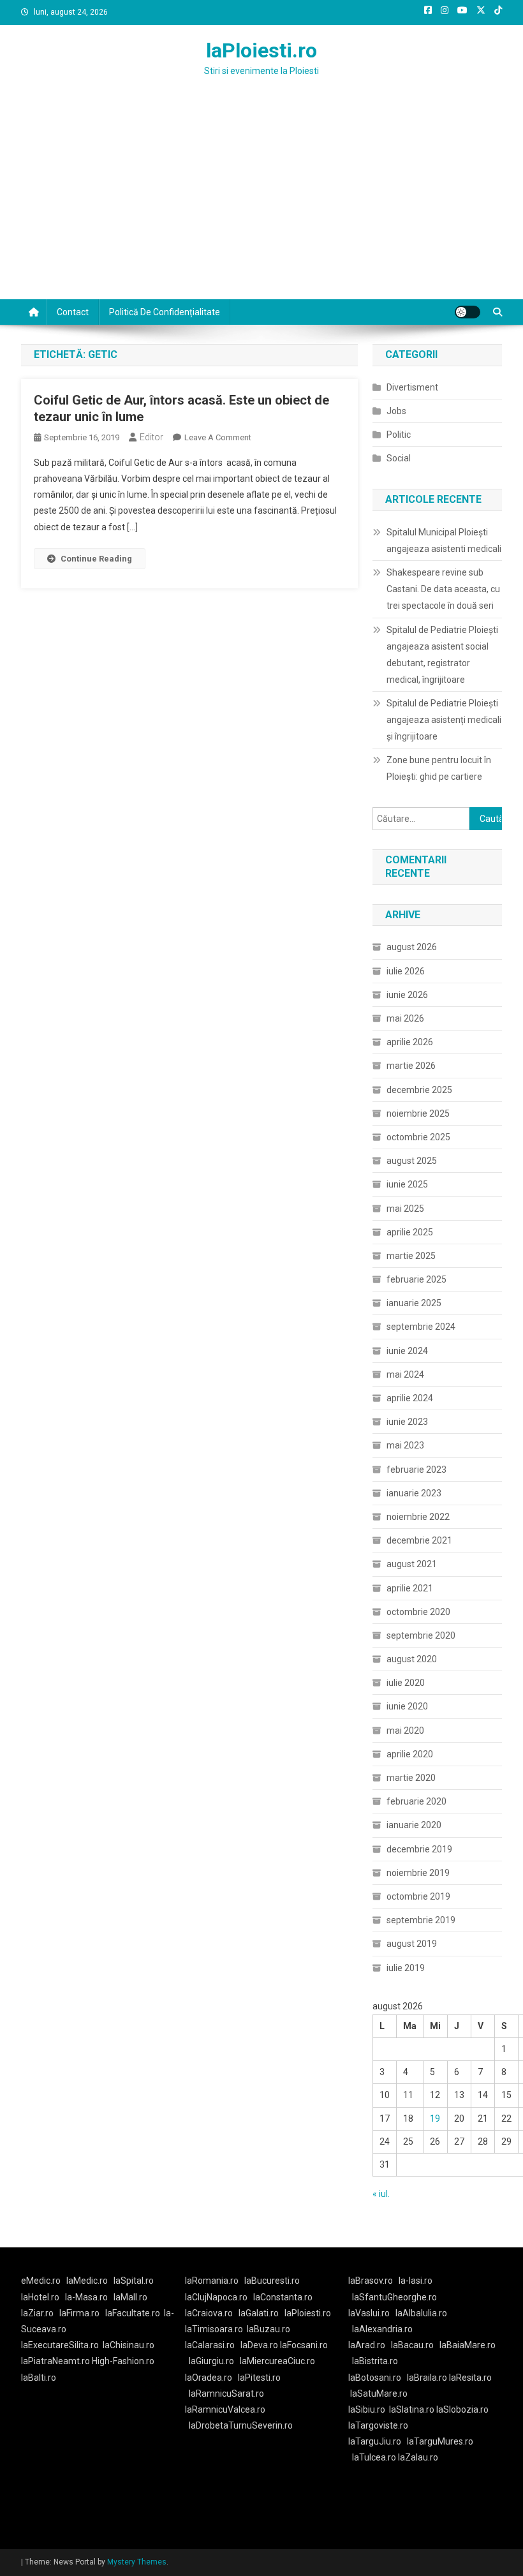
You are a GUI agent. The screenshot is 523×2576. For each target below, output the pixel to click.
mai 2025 (405, 1209)
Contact (73, 312)
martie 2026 (411, 1066)
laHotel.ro (40, 2297)
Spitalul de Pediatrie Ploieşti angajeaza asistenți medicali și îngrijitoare (444, 720)
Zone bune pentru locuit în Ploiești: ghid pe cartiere (439, 768)
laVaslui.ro (372, 2313)
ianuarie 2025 (414, 1303)
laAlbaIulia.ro (421, 2313)
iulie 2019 (406, 1968)
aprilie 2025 (410, 1232)
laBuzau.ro (269, 2329)
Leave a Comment (218, 437)
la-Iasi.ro (416, 2281)
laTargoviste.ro (378, 2425)
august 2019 (412, 1944)
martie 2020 (411, 1778)
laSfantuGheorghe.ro (394, 2297)
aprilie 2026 (410, 1042)
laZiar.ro (37, 2313)
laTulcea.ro (375, 2457)
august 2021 (412, 1564)
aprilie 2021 (410, 1588)
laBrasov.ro (371, 2281)
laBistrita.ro (375, 2361)
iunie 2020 (407, 1706)
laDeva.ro (259, 2345)
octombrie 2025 (418, 1137)
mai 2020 (405, 1731)
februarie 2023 (416, 1470)
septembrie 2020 (421, 1635)
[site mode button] (468, 312)
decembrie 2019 (419, 1849)
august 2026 (412, 947)
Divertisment (412, 387)
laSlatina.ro (412, 2409)
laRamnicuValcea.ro (225, 2409)
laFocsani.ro (304, 2345)
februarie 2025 (416, 1279)
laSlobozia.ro (462, 2409)
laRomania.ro (212, 2281)
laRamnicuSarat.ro (226, 2394)
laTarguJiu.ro (378, 2441)
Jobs (396, 411)
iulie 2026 (406, 971)
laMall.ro (130, 2297)
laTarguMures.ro (440, 2441)
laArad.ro (367, 2345)
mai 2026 (405, 1018)
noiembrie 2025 (418, 1113)
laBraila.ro (427, 2378)
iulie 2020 (406, 1683)
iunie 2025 (407, 1184)
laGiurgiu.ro (214, 2361)
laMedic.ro (88, 2281)
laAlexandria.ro (382, 2329)
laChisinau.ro (129, 2345)
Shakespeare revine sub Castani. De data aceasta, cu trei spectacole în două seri (443, 589)
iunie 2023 (407, 1422)
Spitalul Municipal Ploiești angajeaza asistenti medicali (444, 540)
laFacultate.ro (133, 2313)
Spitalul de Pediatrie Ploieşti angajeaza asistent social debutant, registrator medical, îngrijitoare (442, 655)
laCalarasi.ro (210, 2345)
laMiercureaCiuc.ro (277, 2361)
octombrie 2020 (418, 1612)
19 (435, 2118)
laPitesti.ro (259, 2378)
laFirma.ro (79, 2313)
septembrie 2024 (421, 1327)
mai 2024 (405, 1374)
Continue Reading (96, 559)
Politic (399, 435)
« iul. (381, 2194)
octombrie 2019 (418, 1896)
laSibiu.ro (367, 2409)
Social (399, 458)
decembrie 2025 (419, 1090)
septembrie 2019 (421, 1920)
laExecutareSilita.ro (60, 2345)
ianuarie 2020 (414, 1825)
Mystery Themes (137, 2562)
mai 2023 (405, 1445)
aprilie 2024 (410, 1398)
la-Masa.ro (86, 2297)
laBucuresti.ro (272, 2281)
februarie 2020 (416, 1801)
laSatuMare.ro (379, 2394)
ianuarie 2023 (414, 1493)
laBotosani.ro (375, 2378)
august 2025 (412, 1161)
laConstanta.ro (283, 2297)
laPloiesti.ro (261, 50)
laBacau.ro (412, 2345)
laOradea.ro (209, 2378)
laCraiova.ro (209, 2313)
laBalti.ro (39, 2378)
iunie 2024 (407, 1351)
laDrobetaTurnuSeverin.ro (241, 2425)
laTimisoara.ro (214, 2329)
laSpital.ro (134, 2281)
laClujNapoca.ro (216, 2297)
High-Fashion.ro (123, 2361)
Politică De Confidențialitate (165, 312)
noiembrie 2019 (418, 1873)
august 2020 (412, 1659)
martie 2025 (411, 1256)
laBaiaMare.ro (468, 2345)
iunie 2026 (407, 995)
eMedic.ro (41, 2281)
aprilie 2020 (410, 1754)
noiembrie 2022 (418, 1517)
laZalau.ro (418, 2457)
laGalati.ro (259, 2313)
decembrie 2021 (419, 1540)
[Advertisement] (261, 204)
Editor (151, 437)
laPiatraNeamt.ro (55, 2361)
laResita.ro (470, 2378)
